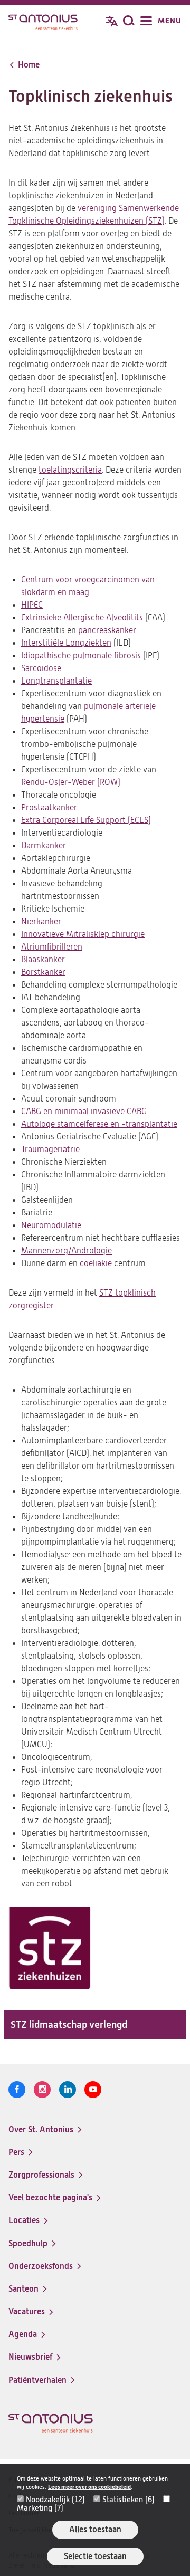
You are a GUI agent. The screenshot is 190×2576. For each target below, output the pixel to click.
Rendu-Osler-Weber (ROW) (71, 782)
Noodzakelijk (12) (55, 2500)
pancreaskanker (107, 630)
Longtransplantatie (56, 681)
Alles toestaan (95, 2529)
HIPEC (32, 605)
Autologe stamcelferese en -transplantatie (99, 1124)
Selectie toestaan (95, 2556)
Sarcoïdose (41, 668)
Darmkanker (44, 846)
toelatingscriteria (70, 470)
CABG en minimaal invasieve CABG (84, 1112)
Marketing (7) (40, 2508)
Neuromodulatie (51, 1225)
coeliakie (96, 1263)
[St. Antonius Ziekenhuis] (43, 22)
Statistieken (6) (129, 2500)
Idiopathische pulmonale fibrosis (81, 656)
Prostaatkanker (49, 808)
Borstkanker (43, 972)
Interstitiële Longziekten (66, 643)
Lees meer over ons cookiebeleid (89, 2487)
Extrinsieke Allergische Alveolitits (82, 618)
